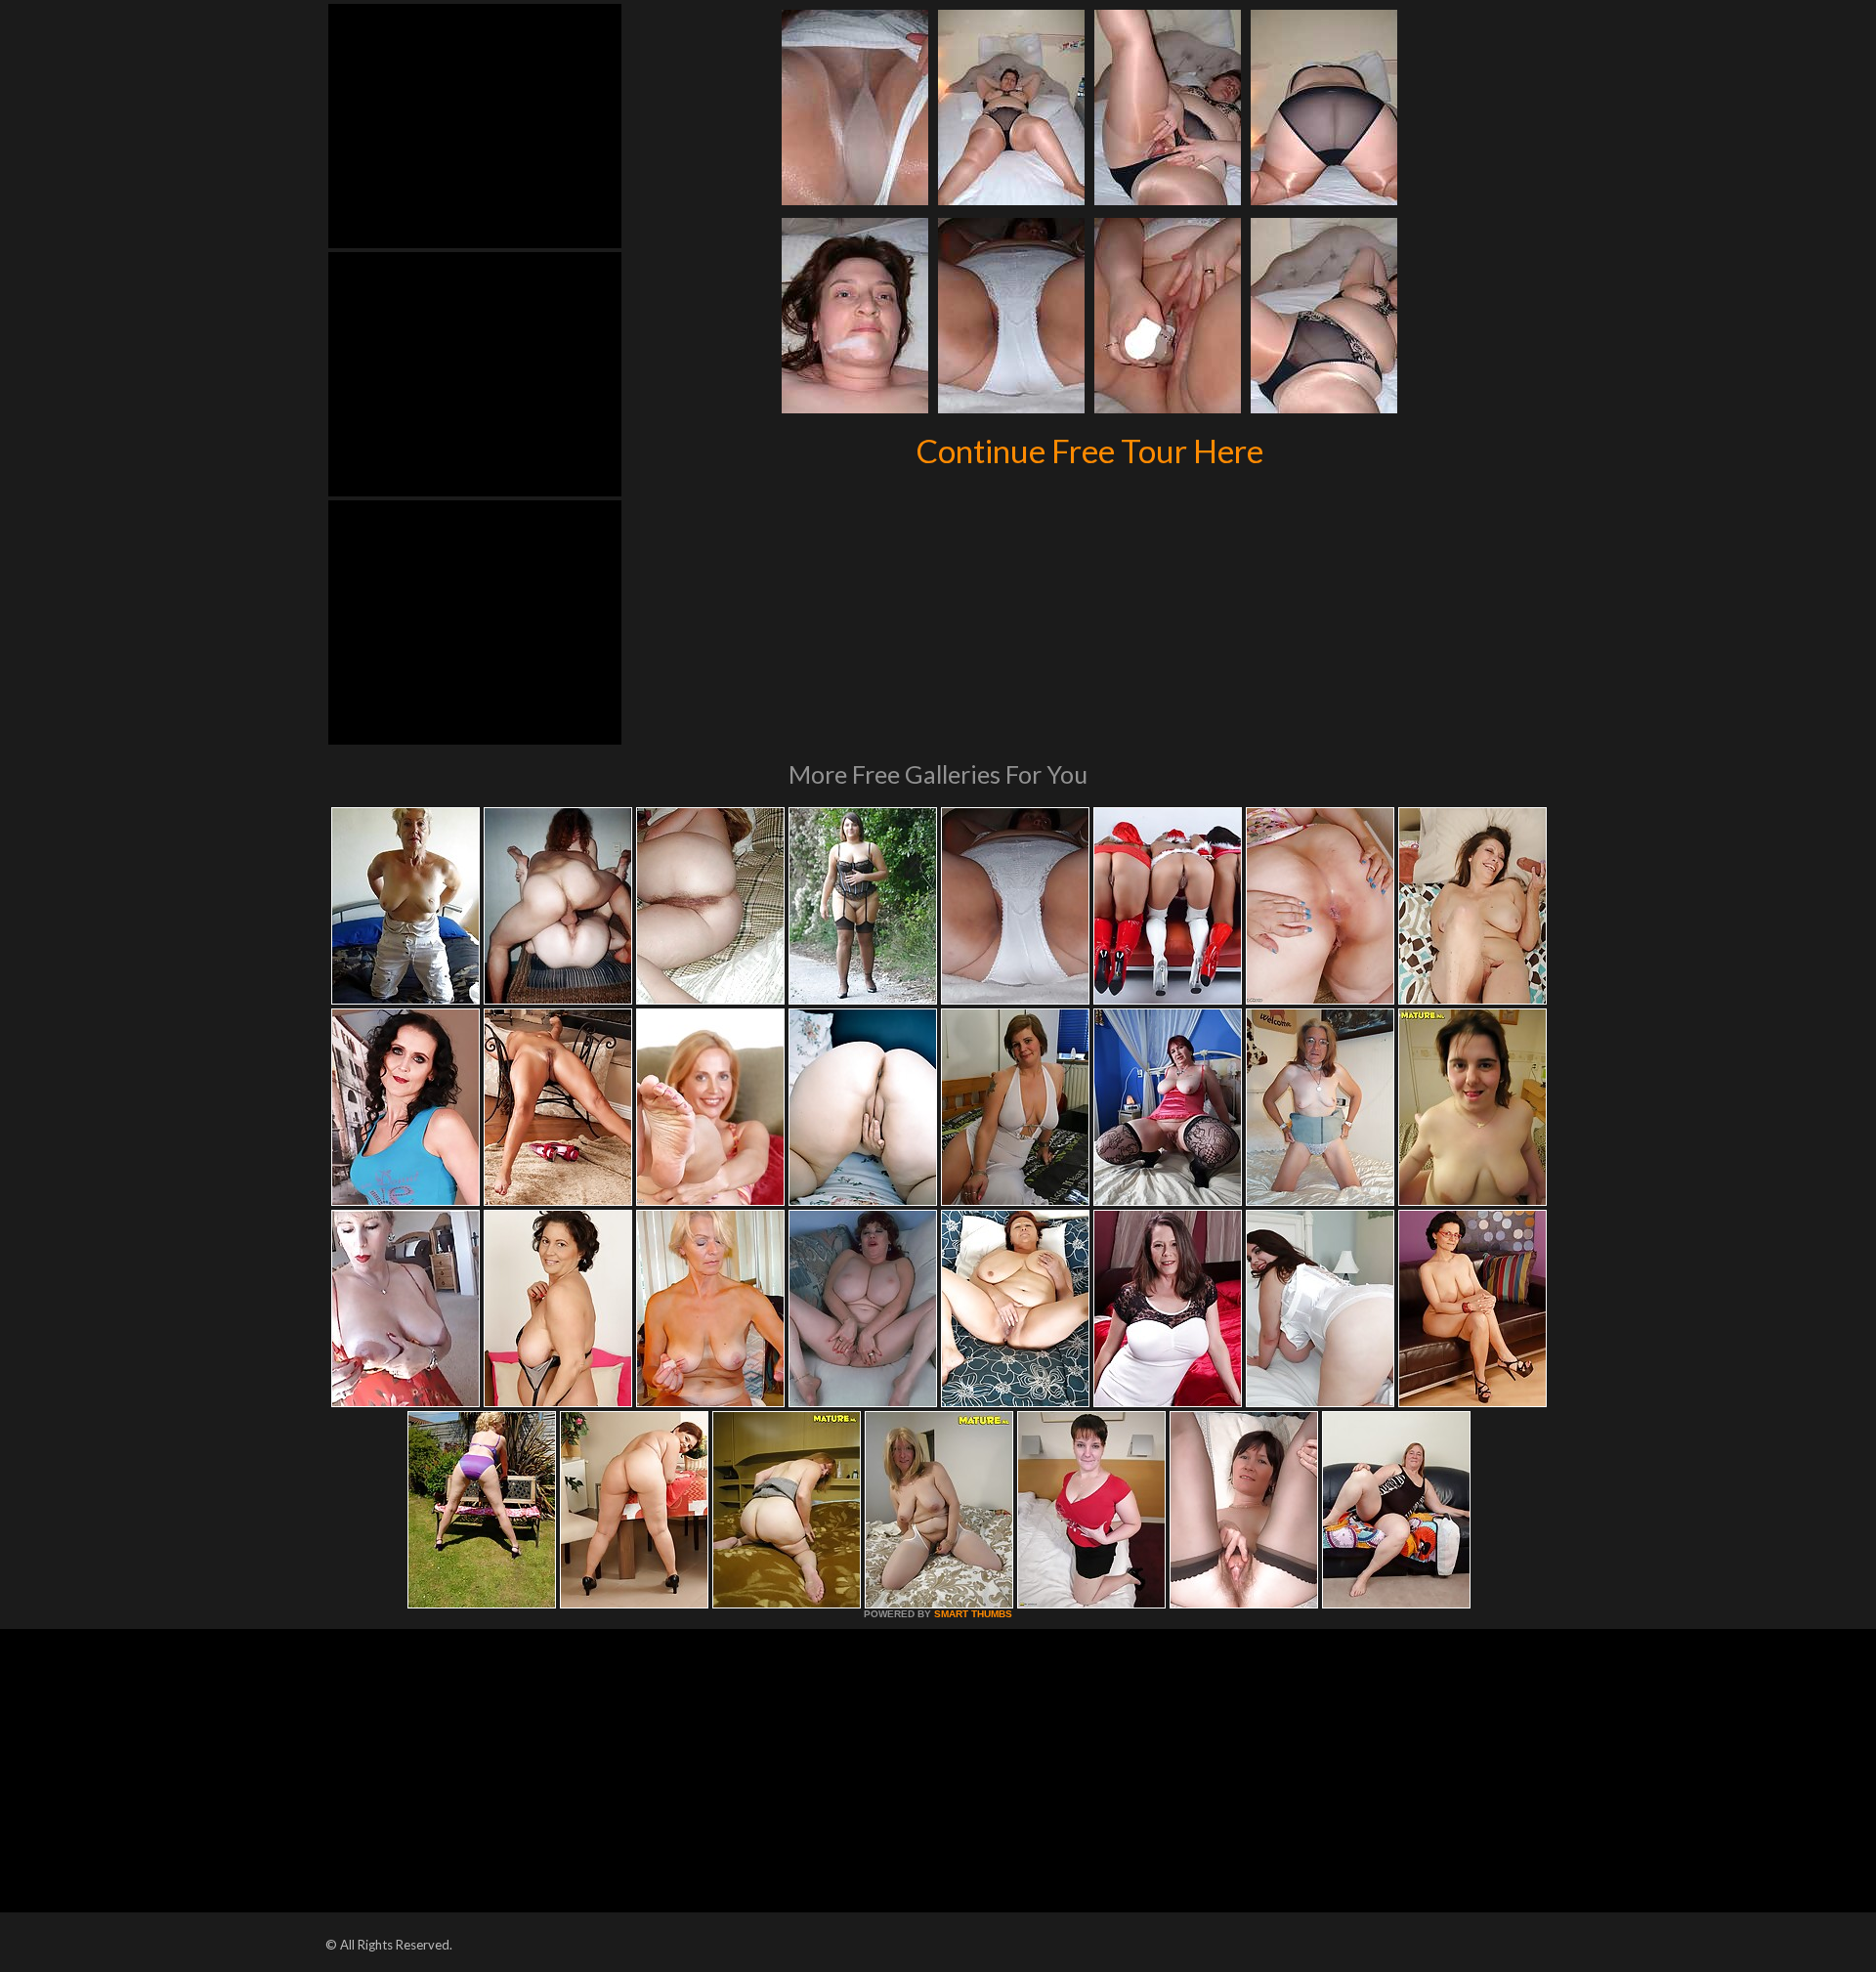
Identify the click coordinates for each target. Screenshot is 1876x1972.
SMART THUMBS (973, 1614)
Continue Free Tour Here (1090, 450)
